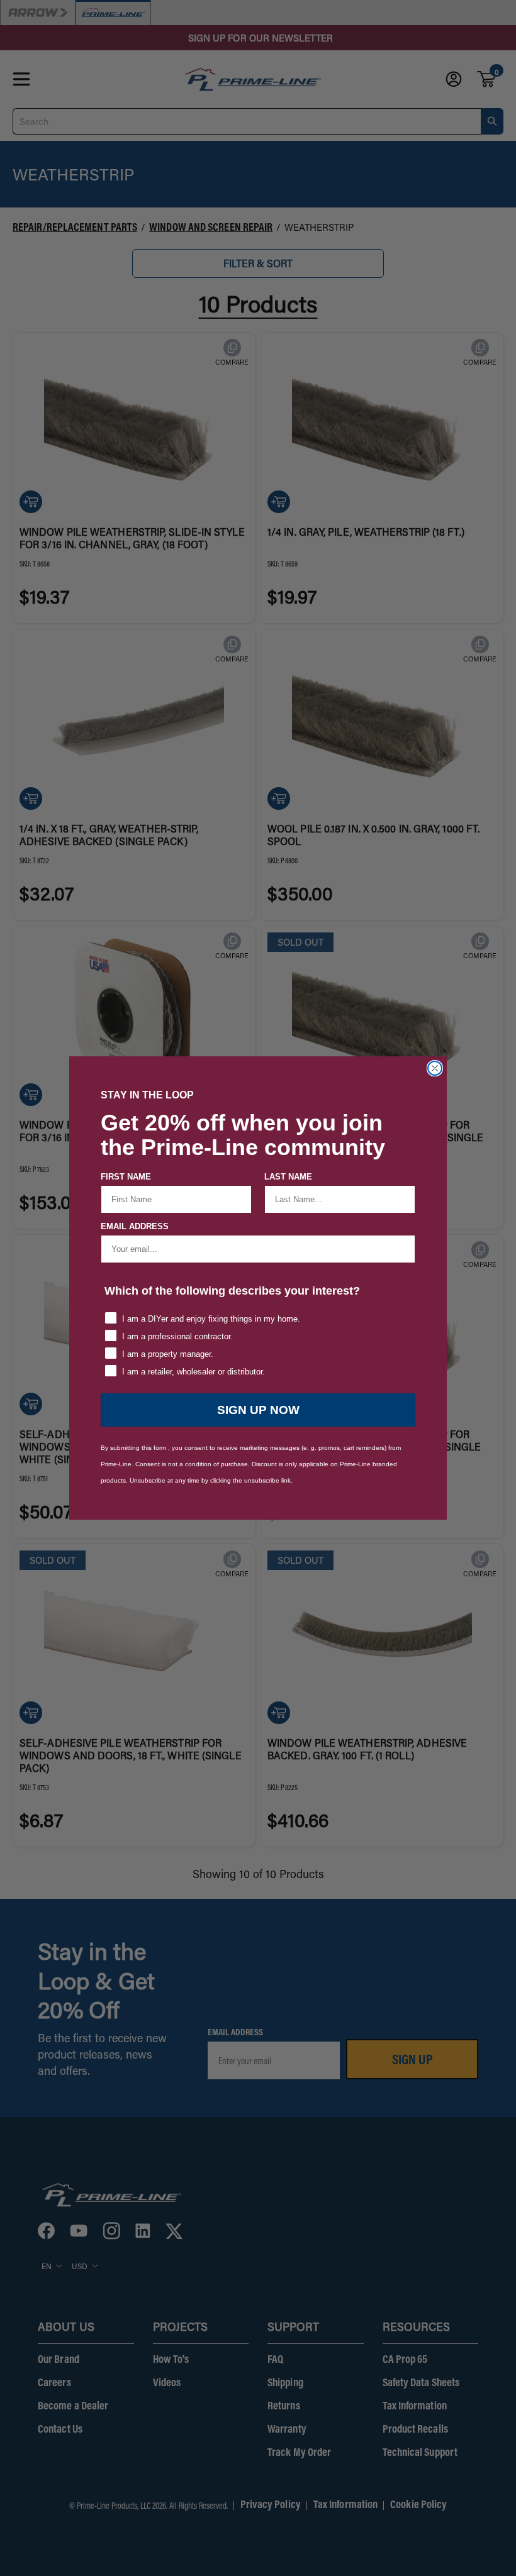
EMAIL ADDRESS (135, 1226)
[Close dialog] (435, 1068)
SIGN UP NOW (258, 1410)
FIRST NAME (126, 1177)
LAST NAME (288, 1177)
